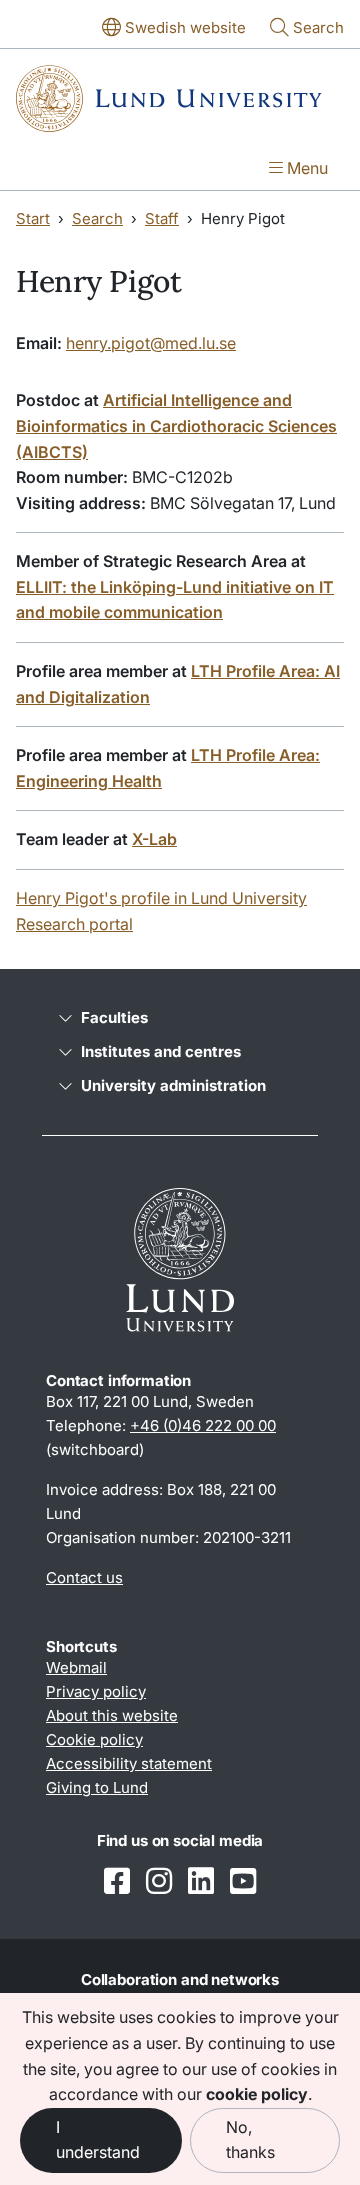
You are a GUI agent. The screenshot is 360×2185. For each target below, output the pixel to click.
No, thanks (250, 2140)
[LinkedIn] (201, 1882)
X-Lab (154, 839)
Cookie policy (94, 1739)
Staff (162, 218)
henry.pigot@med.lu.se (151, 343)
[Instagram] (159, 1882)
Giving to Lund (97, 1787)
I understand (98, 2140)
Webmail (76, 1667)
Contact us (84, 1577)
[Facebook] (117, 1882)
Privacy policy (96, 1691)
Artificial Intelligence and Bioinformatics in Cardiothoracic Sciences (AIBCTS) (176, 425)
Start (33, 218)
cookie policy (257, 2094)
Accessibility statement (129, 1763)
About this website (112, 1715)
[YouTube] (243, 1882)
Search (97, 218)
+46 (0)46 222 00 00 (203, 1425)
